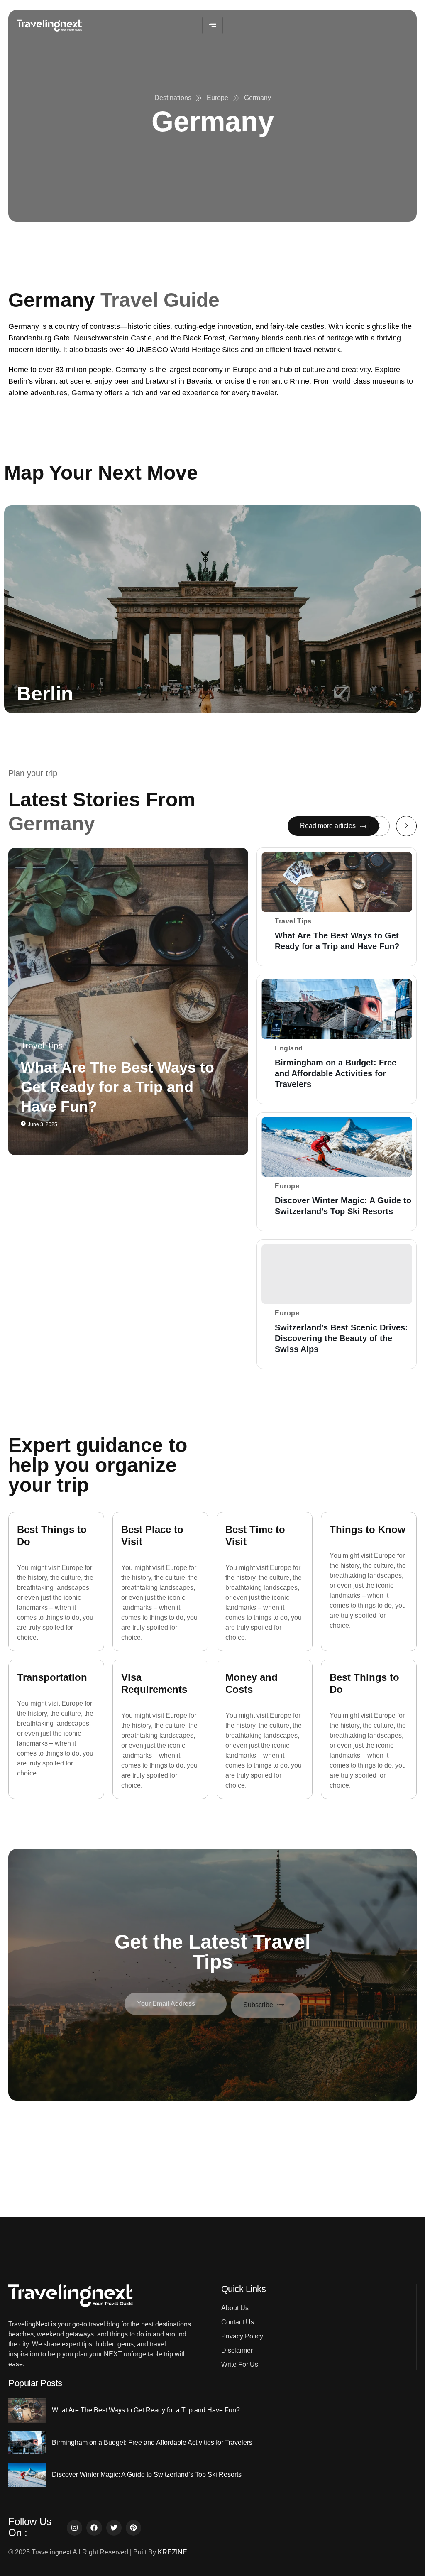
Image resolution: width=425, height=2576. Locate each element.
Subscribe (258, 2005)
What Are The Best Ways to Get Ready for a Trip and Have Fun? (117, 1087)
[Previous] (379, 826)
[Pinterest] (133, 2528)
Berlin (45, 694)
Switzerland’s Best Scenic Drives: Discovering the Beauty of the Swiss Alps (341, 1338)
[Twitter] (114, 2528)
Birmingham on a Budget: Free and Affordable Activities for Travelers (336, 1073)
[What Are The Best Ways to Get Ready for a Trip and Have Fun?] (128, 1002)
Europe (287, 1186)
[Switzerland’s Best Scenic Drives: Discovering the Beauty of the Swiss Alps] (337, 1274)
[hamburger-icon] (212, 25)
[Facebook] (94, 2528)
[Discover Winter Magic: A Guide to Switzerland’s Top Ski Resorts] (337, 1147)
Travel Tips (42, 1046)
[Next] (406, 826)
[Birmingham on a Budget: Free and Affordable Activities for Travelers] (337, 1009)
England (289, 1048)
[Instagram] (74, 2528)
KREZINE (172, 2552)
